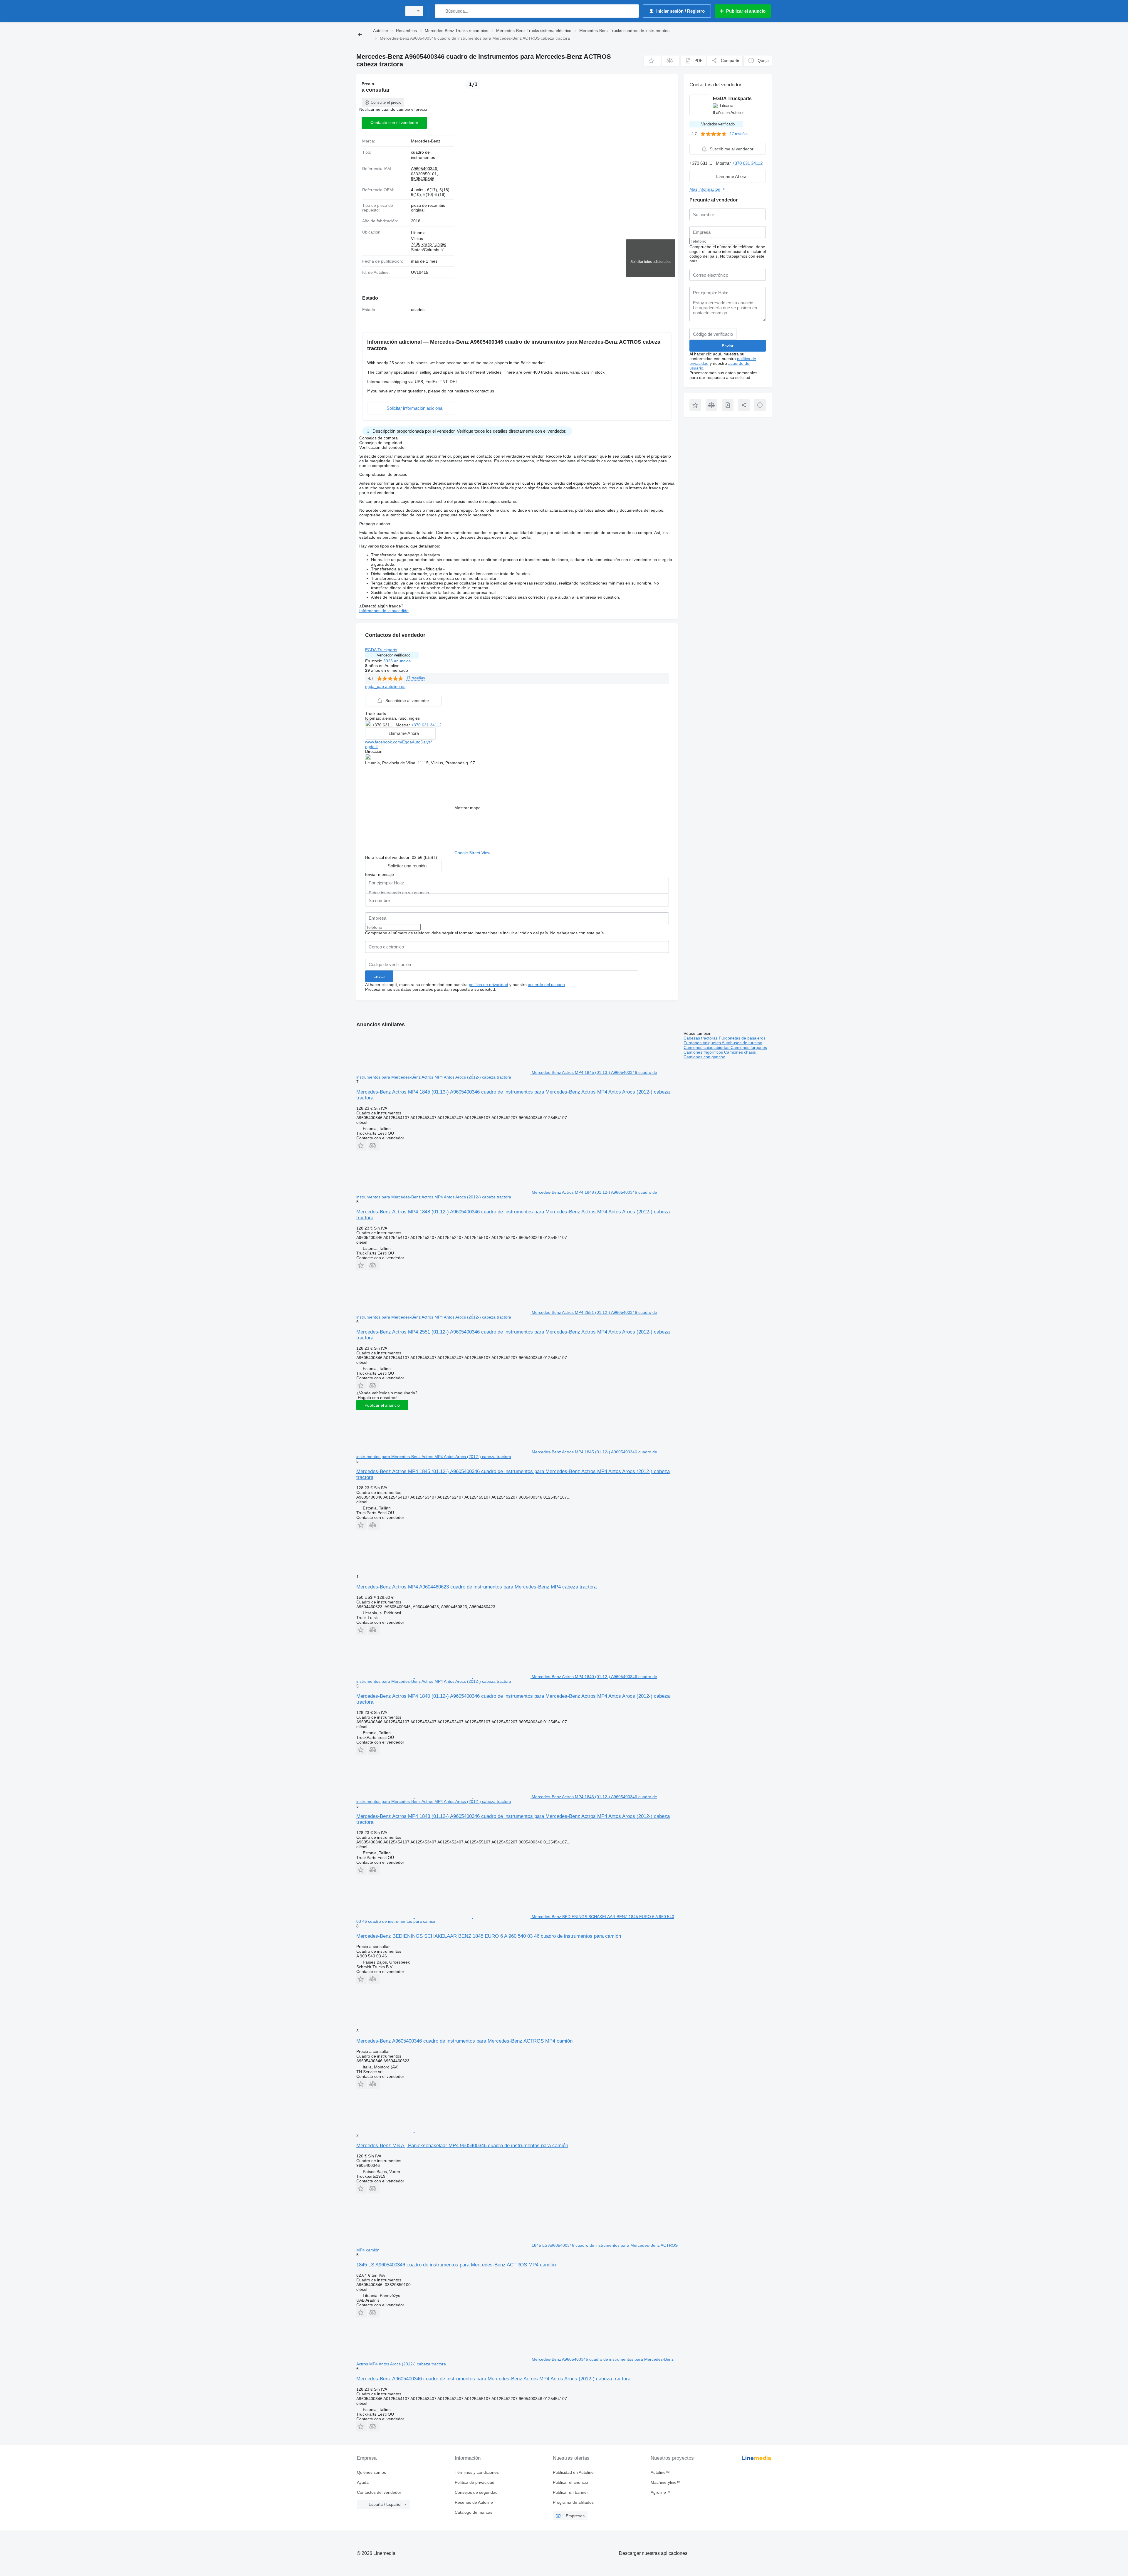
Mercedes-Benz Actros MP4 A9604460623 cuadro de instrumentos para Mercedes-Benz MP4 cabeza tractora (476, 1587)
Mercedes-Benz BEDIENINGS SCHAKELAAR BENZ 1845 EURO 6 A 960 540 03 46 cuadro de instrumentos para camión (489, 1936)
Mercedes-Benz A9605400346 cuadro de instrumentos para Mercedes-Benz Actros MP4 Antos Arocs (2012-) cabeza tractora (493, 2379)
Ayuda (363, 2482)
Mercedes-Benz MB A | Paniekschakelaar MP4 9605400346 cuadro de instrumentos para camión (462, 2146)
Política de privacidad (475, 2482)
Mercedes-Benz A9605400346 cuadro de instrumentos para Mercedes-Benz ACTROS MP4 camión (464, 2041)
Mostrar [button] (403, 725)
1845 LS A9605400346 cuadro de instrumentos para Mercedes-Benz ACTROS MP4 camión (456, 2265)
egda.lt (371, 747)
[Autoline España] (377, 11)
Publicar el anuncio (382, 1405)
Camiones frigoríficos (704, 1052)
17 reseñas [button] (416, 678)
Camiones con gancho (704, 1057)
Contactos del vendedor (379, 2492)
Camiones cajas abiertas (707, 1047)
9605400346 (423, 179)
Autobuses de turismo (742, 1043)
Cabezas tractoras (701, 1038)
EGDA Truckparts (381, 650)
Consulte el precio (386, 102)
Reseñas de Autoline (474, 2502)
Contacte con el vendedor (394, 122)
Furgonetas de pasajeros (742, 1038)
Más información (705, 189)
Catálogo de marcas (474, 2512)
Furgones (693, 1043)
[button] (652, 61)
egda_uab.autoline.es (385, 686)
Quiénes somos (371, 2472)
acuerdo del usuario (546, 985)
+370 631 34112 (426, 725)
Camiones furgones (749, 1047)
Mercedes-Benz (426, 141)
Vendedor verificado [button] (394, 655)
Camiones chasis (740, 1052)
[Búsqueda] (440, 11)
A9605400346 (424, 169)
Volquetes (712, 1043)
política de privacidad (489, 985)
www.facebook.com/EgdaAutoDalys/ (398, 742)
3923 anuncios (397, 661)
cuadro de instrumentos (423, 155)
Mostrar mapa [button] (468, 808)
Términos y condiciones (477, 2472)
